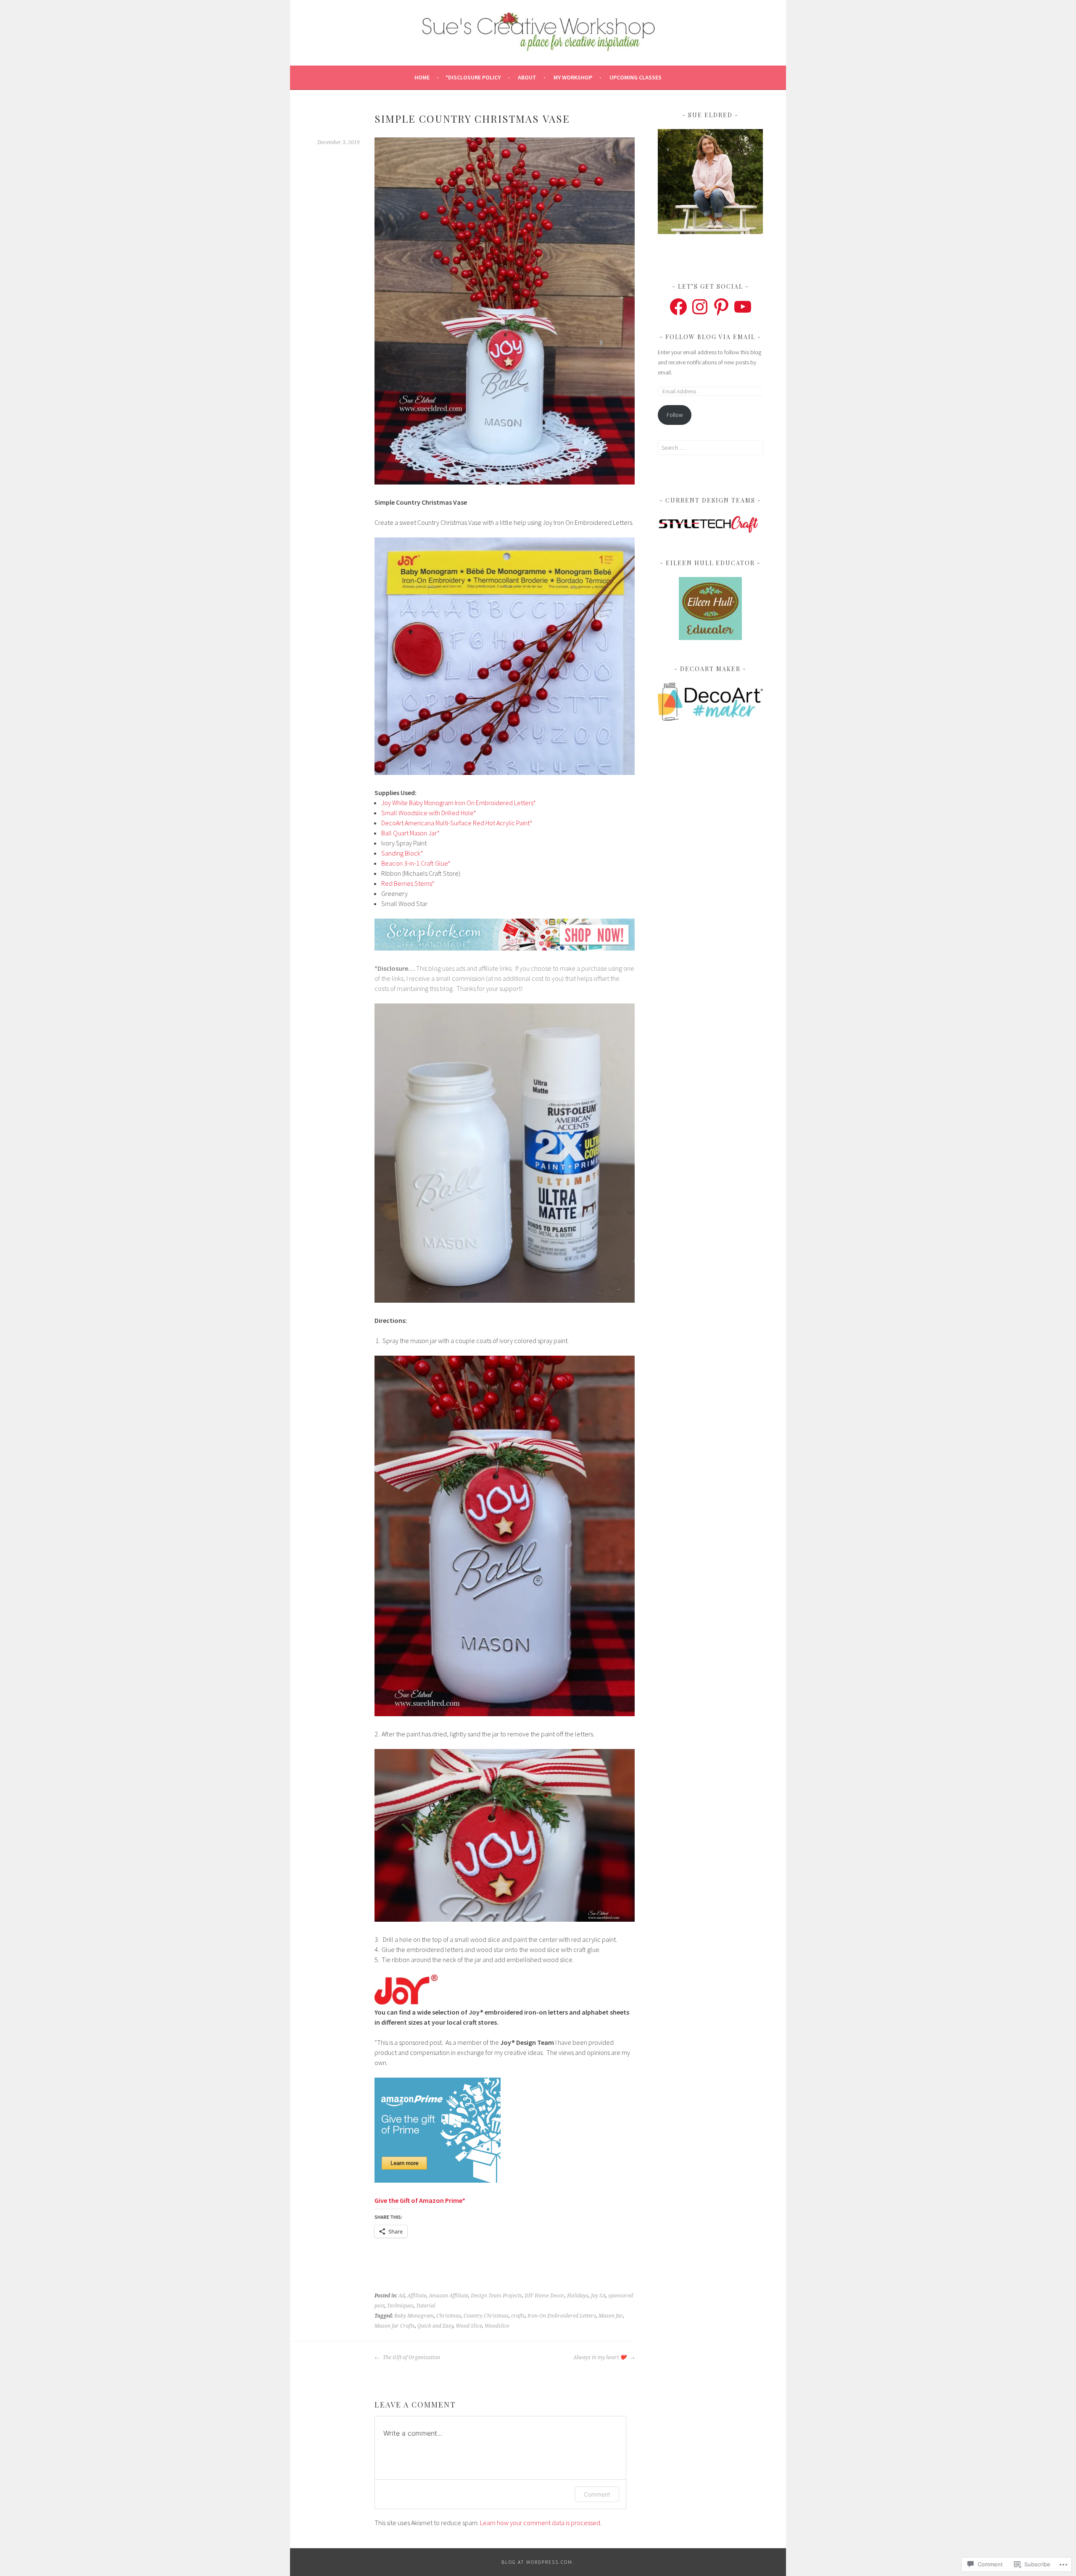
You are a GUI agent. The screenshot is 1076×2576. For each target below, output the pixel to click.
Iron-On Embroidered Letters (562, 2316)
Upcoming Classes (636, 77)
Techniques (400, 2306)
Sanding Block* (402, 853)
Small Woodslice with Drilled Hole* (429, 813)
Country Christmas (486, 2316)
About (527, 77)
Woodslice (497, 2326)
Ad (402, 2296)
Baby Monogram (414, 2316)
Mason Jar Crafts (395, 2326)
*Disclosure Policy (473, 77)
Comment (597, 2494)
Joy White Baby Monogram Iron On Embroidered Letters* (459, 803)
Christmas (449, 2316)
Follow (675, 415)
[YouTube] (743, 307)
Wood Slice (469, 2326)
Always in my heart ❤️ (600, 2357)
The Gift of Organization (411, 2357)
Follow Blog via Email (710, 337)
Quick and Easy (435, 2326)
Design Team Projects (496, 2296)
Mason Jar (611, 2316)
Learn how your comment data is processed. (541, 2523)
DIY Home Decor (545, 2296)
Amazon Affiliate (448, 2296)
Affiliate (417, 2296)
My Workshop (573, 77)
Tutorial (426, 2306)
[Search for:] (710, 448)
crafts (518, 2316)
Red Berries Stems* (408, 883)
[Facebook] (678, 307)
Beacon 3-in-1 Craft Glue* (416, 863)
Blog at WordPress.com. (538, 2562)
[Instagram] (700, 307)
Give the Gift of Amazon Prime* (420, 2200)
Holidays (578, 2296)
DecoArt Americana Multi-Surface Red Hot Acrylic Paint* (457, 823)
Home (422, 77)
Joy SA (598, 2296)
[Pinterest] (721, 307)
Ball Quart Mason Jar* (410, 833)
